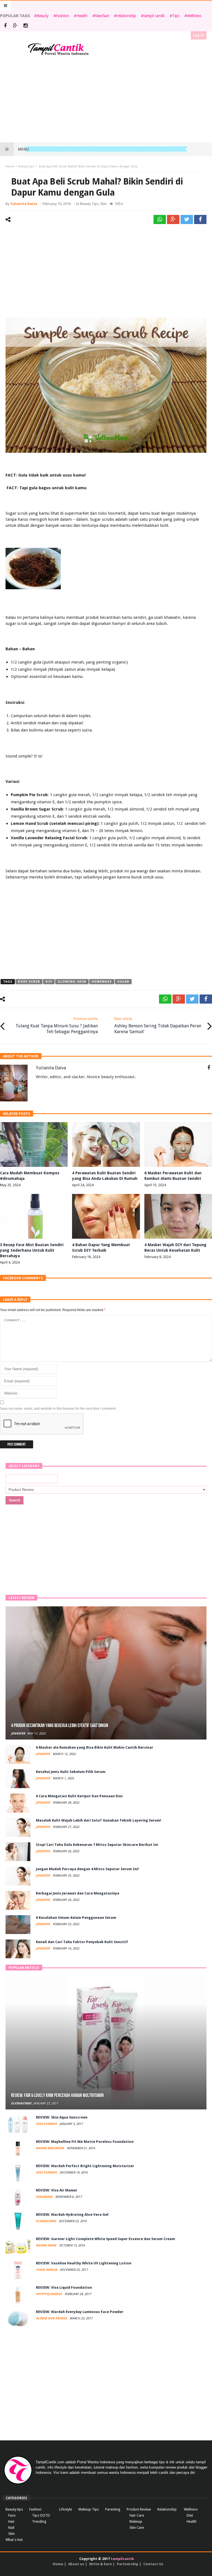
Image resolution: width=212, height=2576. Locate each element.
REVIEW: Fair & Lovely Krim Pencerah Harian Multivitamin (57, 2095)
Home (10, 166)
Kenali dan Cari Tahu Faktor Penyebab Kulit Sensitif (82, 1942)
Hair (11, 2521)
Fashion (63, 16)
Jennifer (18, 1734)
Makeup (136, 2521)
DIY (49, 982)
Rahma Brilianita (50, 2148)
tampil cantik (154, 16)
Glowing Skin (72, 982)
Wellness (194, 16)
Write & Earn (100, 2564)
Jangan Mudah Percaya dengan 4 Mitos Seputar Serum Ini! (87, 1869)
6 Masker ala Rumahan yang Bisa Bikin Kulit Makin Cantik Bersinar (95, 1747)
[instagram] (26, 26)
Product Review (139, 2509)
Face (12, 2515)
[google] (173, 219)
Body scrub (29, 982)
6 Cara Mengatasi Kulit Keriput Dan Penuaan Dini (79, 1796)
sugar (123, 982)
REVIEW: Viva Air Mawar (57, 2190)
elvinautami (21, 2103)
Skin (103, 204)
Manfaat (102, 16)
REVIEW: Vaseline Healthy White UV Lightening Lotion (84, 2263)
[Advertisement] (106, 99)
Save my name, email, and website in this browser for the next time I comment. (58, 1409)
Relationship (167, 2509)
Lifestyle (66, 2509)
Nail (11, 2528)
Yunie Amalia (47, 2270)
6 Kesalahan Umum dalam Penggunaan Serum (76, 1918)
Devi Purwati (47, 2124)
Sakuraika (45, 2197)
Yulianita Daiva (24, 204)
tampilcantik (122, 2559)
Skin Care (137, 2528)
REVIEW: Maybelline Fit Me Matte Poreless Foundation (85, 2142)
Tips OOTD (41, 2515)
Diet (190, 2515)
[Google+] (15, 26)
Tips (176, 16)
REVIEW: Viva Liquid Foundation (64, 2287)
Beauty (43, 16)
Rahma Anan (47, 2245)
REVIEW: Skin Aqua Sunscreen (62, 2117)
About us (76, 2564)
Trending (39, 2521)
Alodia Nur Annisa (52, 2318)
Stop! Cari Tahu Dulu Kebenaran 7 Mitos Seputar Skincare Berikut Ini (97, 1845)
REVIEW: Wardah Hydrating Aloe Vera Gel (72, 2215)
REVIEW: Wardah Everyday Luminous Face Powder (80, 2312)
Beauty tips (26, 166)
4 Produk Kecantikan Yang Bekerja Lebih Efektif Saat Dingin (60, 1726)
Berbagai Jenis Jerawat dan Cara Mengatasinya (78, 1893)
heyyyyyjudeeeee (49, 2294)
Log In (199, 35)
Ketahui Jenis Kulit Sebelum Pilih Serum (71, 1772)
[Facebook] (5, 26)
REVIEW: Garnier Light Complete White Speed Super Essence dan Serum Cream (105, 2239)
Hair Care (137, 2515)
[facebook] (200, 219)
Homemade (102, 982)
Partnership (128, 2564)
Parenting (113, 2509)
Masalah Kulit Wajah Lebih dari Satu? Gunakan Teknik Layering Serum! (99, 1820)
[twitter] (187, 219)
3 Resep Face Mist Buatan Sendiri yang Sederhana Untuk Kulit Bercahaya (32, 1250)
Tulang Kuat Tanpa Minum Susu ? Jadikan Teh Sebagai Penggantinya (57, 1025)
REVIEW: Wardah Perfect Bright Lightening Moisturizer (85, 2166)
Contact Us (153, 2564)
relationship (126, 16)
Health (82, 16)
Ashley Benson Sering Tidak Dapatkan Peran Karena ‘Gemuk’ (158, 1025)
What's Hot (14, 2540)
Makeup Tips (89, 2509)
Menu (23, 149)
